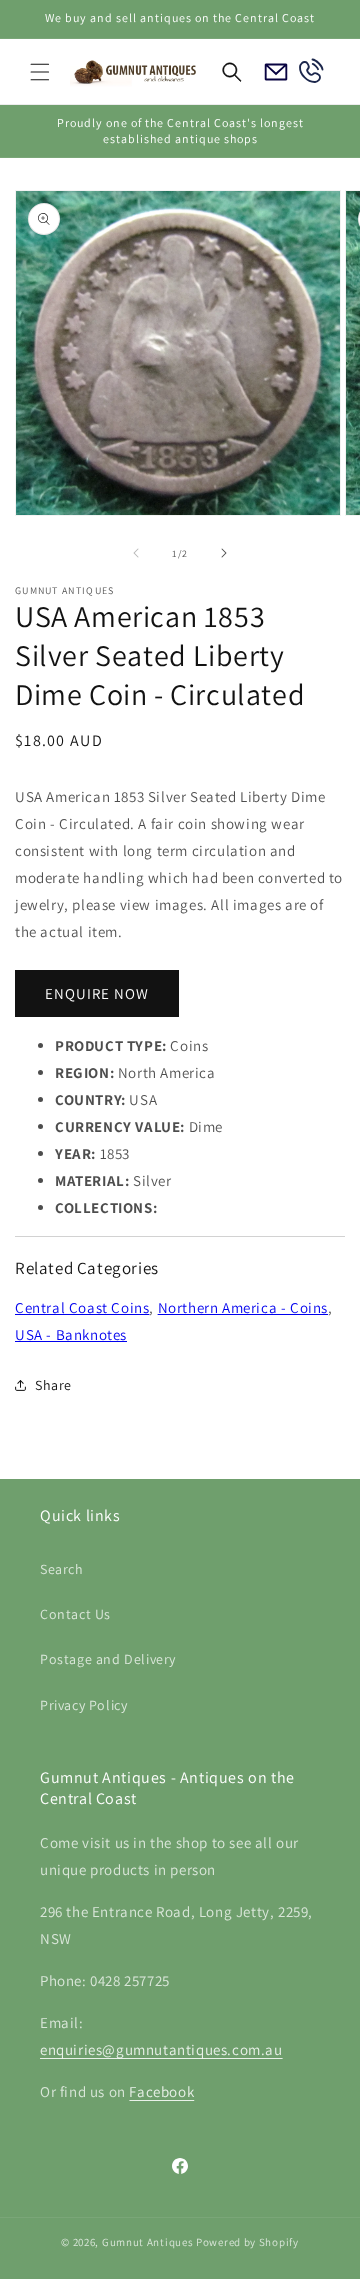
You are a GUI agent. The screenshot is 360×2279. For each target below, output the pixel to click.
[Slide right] (224, 553)
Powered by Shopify (247, 2242)
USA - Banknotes (71, 1334)
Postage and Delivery (108, 1659)
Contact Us (75, 1614)
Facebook (161, 2091)
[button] (40, 72)
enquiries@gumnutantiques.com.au (161, 2049)
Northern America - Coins (243, 1307)
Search (62, 1569)
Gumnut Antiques (148, 2242)
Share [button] (53, 1385)
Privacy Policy (83, 1705)
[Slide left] (136, 553)
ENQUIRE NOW (97, 993)
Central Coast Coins (82, 1307)
